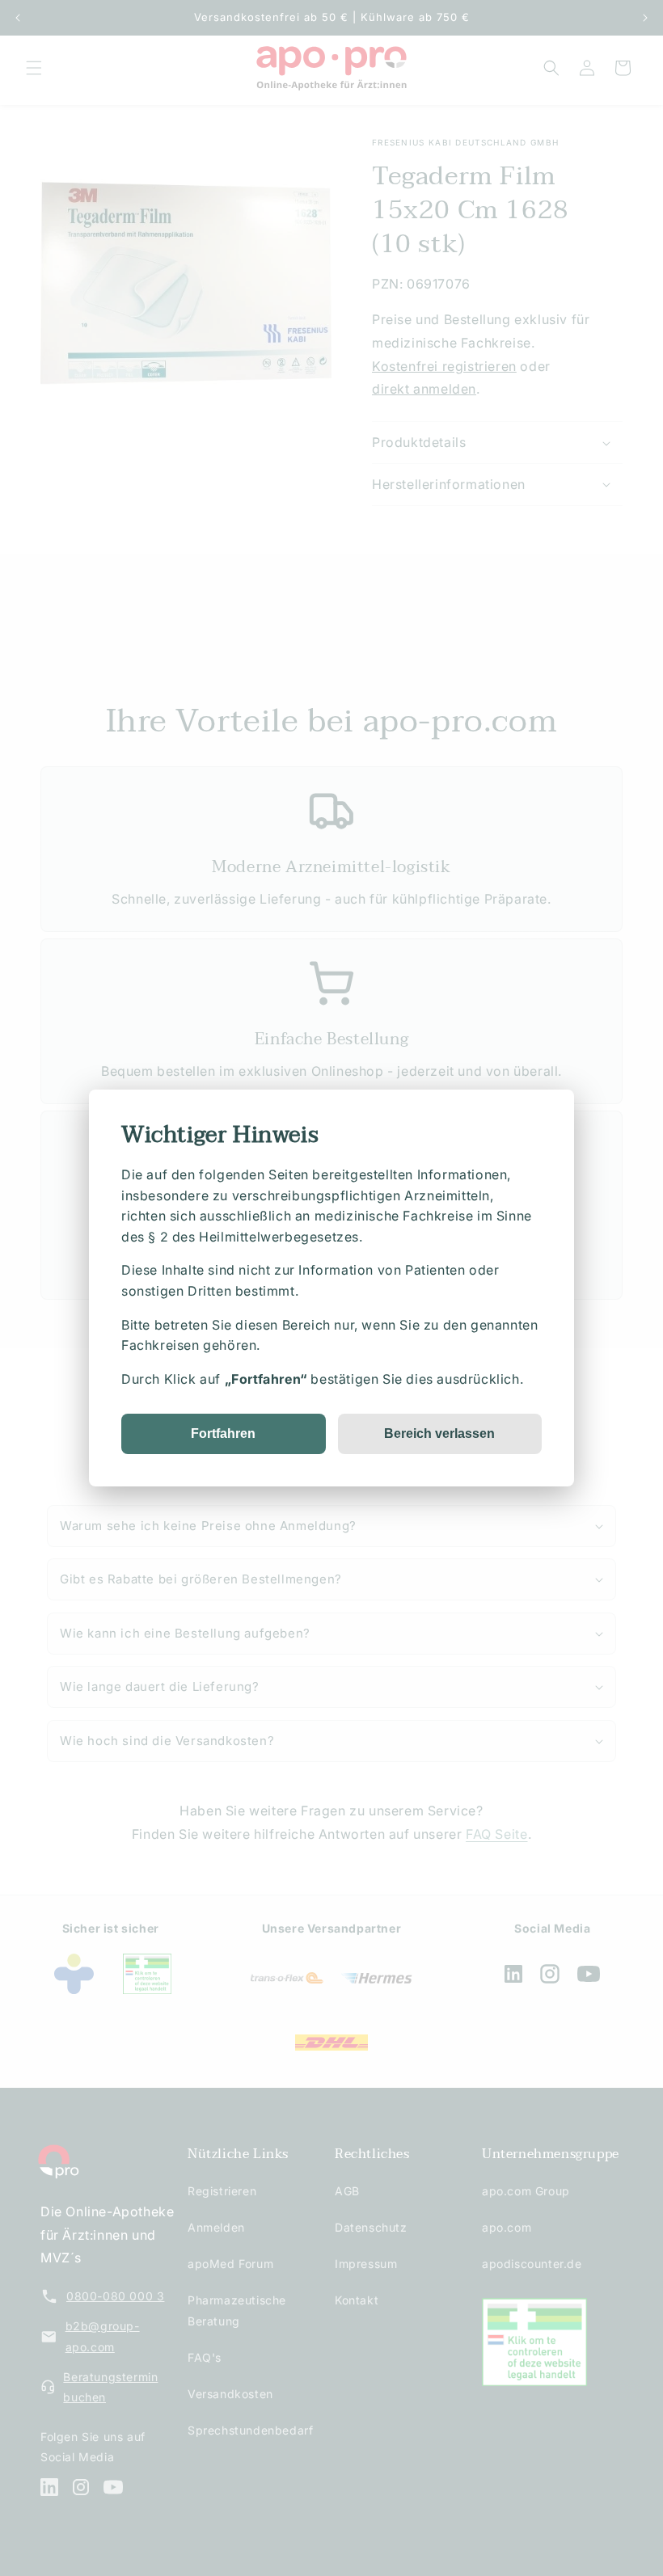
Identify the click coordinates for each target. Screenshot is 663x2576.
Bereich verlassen (439, 1433)
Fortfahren (223, 1433)
